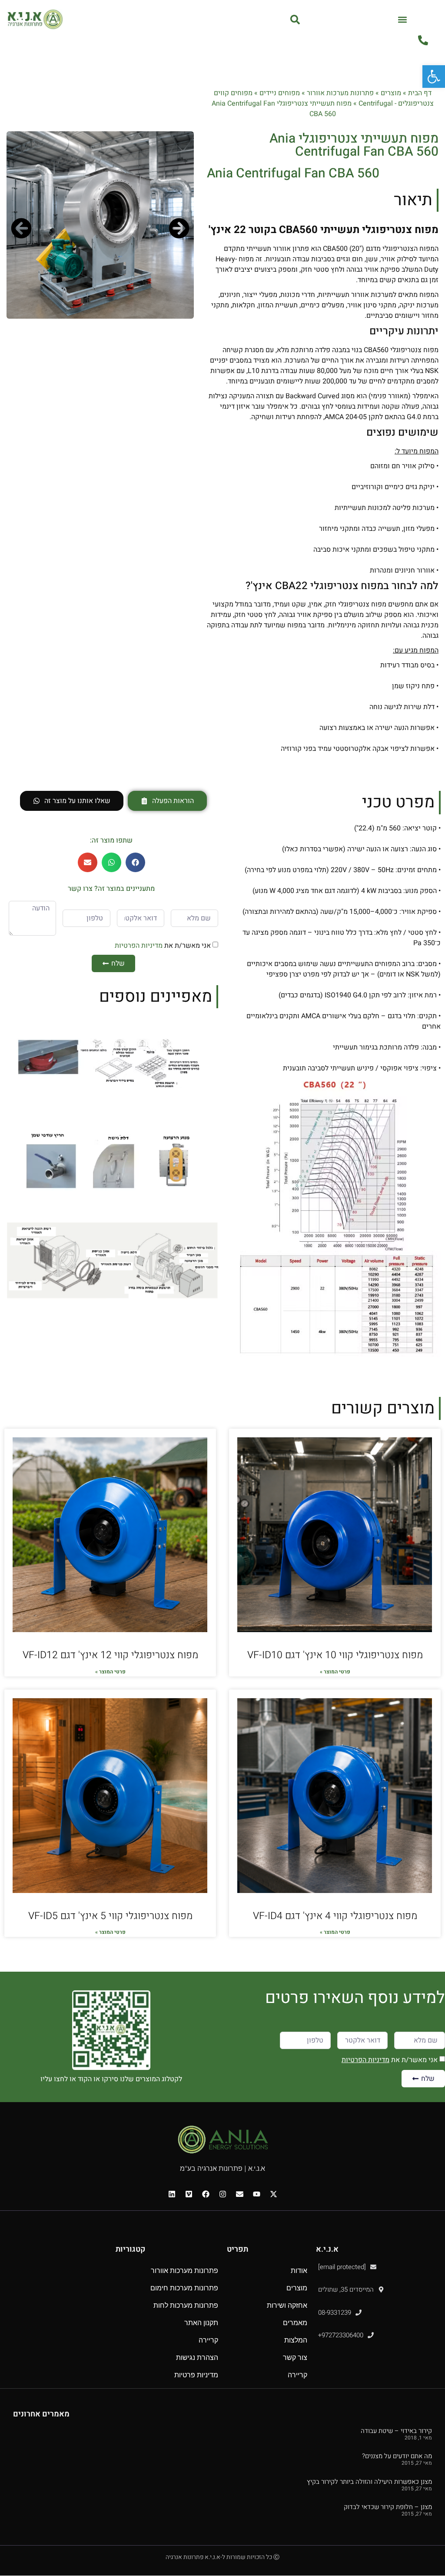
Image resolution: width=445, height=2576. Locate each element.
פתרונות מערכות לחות (186, 2305)
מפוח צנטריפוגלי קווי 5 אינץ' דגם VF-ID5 (110, 1916)
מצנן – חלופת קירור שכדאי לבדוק (388, 2507)
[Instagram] (222, 2194)
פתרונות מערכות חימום (184, 2288)
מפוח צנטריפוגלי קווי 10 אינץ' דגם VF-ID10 (335, 1655)
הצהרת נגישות (197, 2358)
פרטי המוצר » (335, 1672)
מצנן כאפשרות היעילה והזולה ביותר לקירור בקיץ (369, 2482)
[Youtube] (256, 2194)
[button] (403, 19)
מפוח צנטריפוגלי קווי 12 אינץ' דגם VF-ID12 (110, 1655)
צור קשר (295, 2358)
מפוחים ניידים (280, 93)
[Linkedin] (172, 2194)
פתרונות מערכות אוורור (340, 93)
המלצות (296, 2340)
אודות (299, 2271)
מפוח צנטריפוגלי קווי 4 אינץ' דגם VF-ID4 (335, 1916)
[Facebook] (206, 2194)
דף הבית (420, 93)
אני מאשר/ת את (163, 945)
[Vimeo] (189, 2194)
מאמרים (295, 2323)
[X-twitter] (273, 2194)
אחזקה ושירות (287, 2305)
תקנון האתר (201, 2323)
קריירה (297, 2375)
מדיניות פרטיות (196, 2375)
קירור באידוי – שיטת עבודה (396, 2431)
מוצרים (391, 93)
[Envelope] (239, 2194)
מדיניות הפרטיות (139, 945)
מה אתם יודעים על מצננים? (397, 2456)
